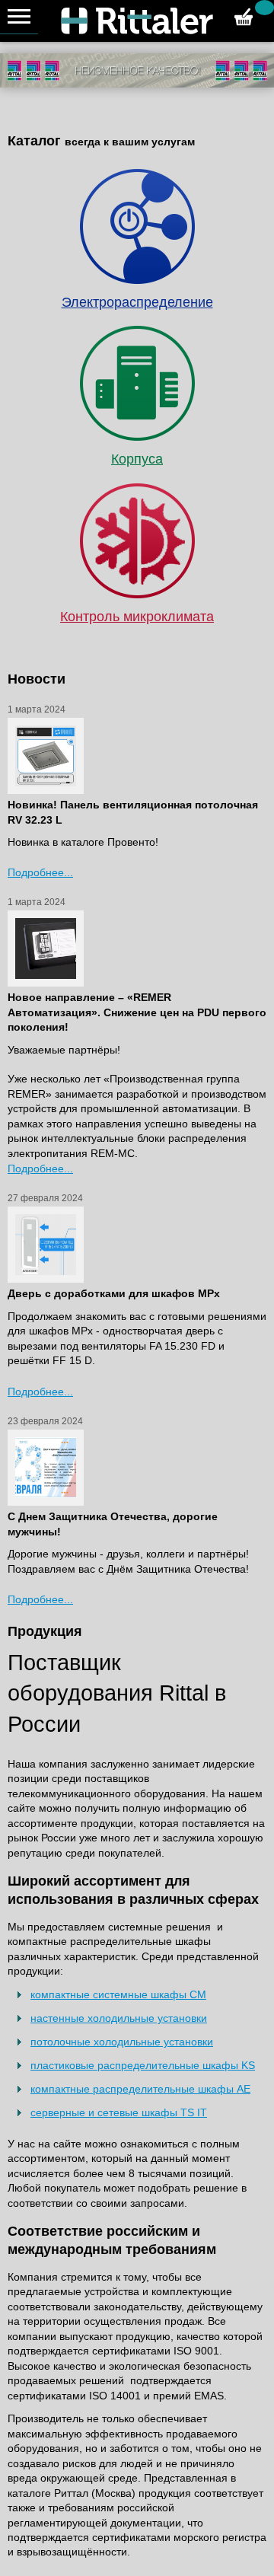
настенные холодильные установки (119, 2018)
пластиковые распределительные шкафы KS (143, 2065)
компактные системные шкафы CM (118, 1994)
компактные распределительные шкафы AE (140, 2089)
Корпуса (137, 459)
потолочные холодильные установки (122, 2042)
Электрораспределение (137, 302)
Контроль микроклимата (137, 617)
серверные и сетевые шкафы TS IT (119, 2112)
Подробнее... (40, 872)
